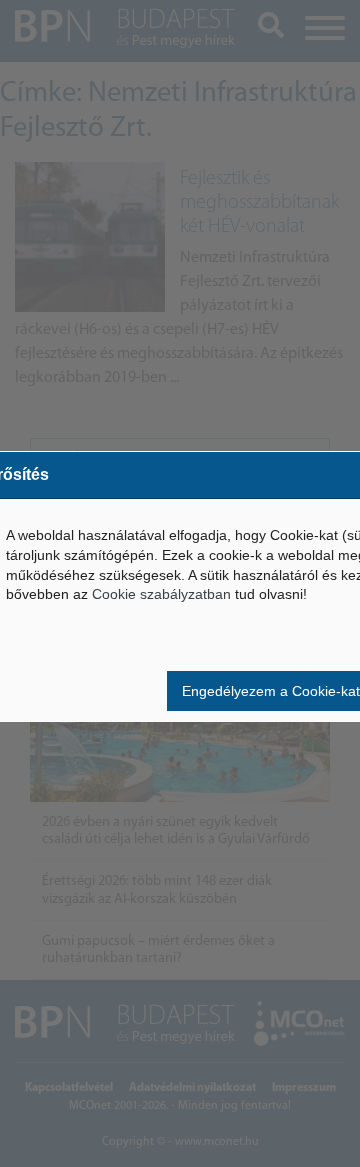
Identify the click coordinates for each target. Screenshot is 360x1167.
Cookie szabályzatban (161, 594)
